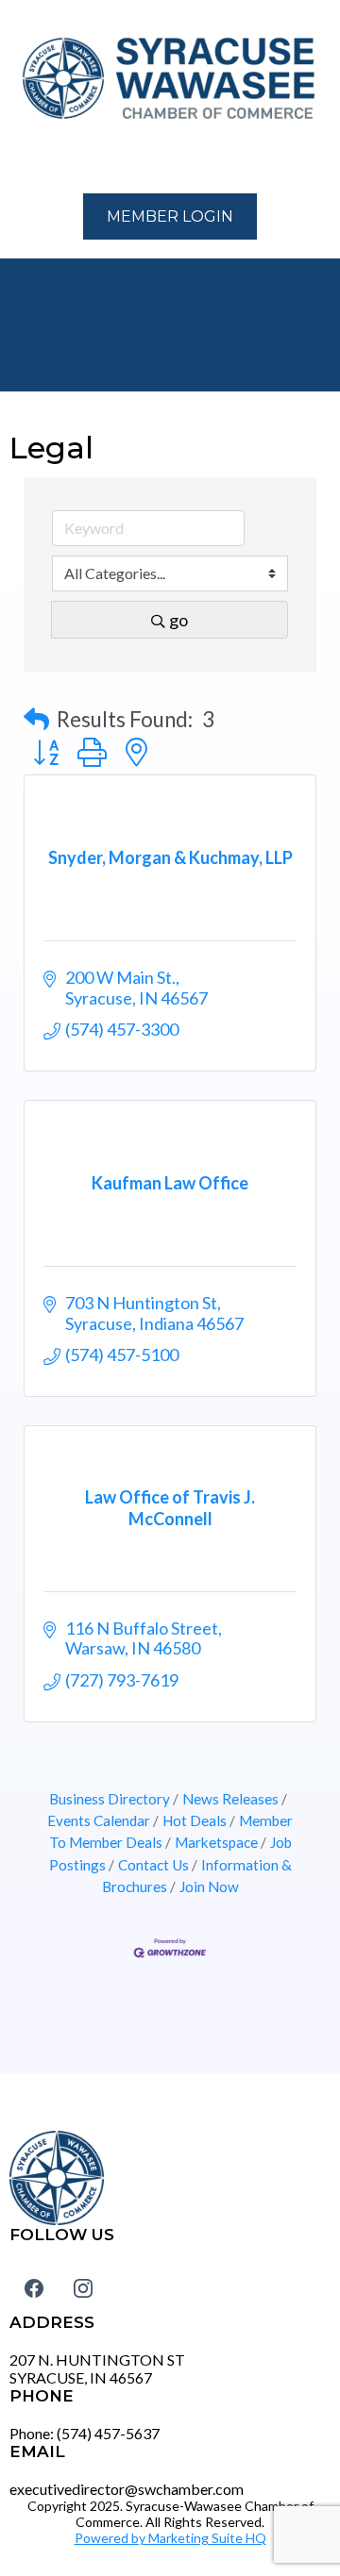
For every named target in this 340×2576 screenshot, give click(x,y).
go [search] (178, 620)
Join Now (209, 1886)
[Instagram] (83, 2287)
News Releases (230, 1799)
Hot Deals (195, 1820)
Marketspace (216, 1842)
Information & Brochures (197, 1876)
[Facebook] (34, 2287)
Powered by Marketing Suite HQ (170, 2538)
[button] (20, 159)
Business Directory (110, 1799)
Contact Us (153, 1865)
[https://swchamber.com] (170, 79)
